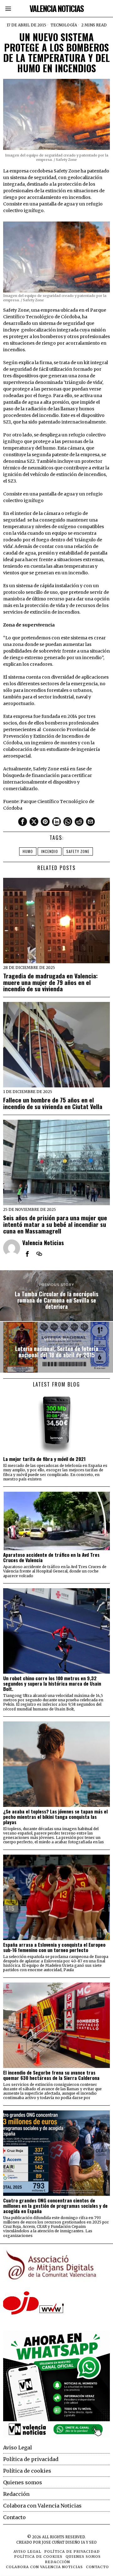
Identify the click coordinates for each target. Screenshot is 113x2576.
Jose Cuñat (53, 2542)
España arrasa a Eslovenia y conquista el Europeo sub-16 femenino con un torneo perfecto (54, 1947)
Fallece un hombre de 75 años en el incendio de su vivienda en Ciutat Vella (53, 1103)
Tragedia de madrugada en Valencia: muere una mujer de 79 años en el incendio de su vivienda (50, 982)
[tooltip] (23, 822)
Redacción (16, 2494)
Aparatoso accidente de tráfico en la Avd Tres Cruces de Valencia (51, 1557)
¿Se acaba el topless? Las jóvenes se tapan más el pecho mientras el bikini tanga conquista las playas (55, 1817)
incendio (50, 851)
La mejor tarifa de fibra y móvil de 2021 (44, 1459)
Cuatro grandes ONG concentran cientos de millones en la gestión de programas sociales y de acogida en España (55, 2206)
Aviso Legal (18, 2447)
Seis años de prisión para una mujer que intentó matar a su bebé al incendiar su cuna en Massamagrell (55, 1224)
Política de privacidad (31, 2459)
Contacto (14, 2517)
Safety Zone (78, 851)
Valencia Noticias (43, 1242)
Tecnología (64, 25)
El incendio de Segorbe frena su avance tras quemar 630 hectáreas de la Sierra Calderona (51, 2075)
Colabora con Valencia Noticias (42, 2506)
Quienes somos (23, 2482)
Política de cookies (27, 2471)
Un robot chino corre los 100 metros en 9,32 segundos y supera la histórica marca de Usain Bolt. (52, 1684)
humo (28, 851)
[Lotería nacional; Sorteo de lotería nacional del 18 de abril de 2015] (56, 1347)
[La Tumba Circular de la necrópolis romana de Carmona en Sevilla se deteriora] (56, 1296)
